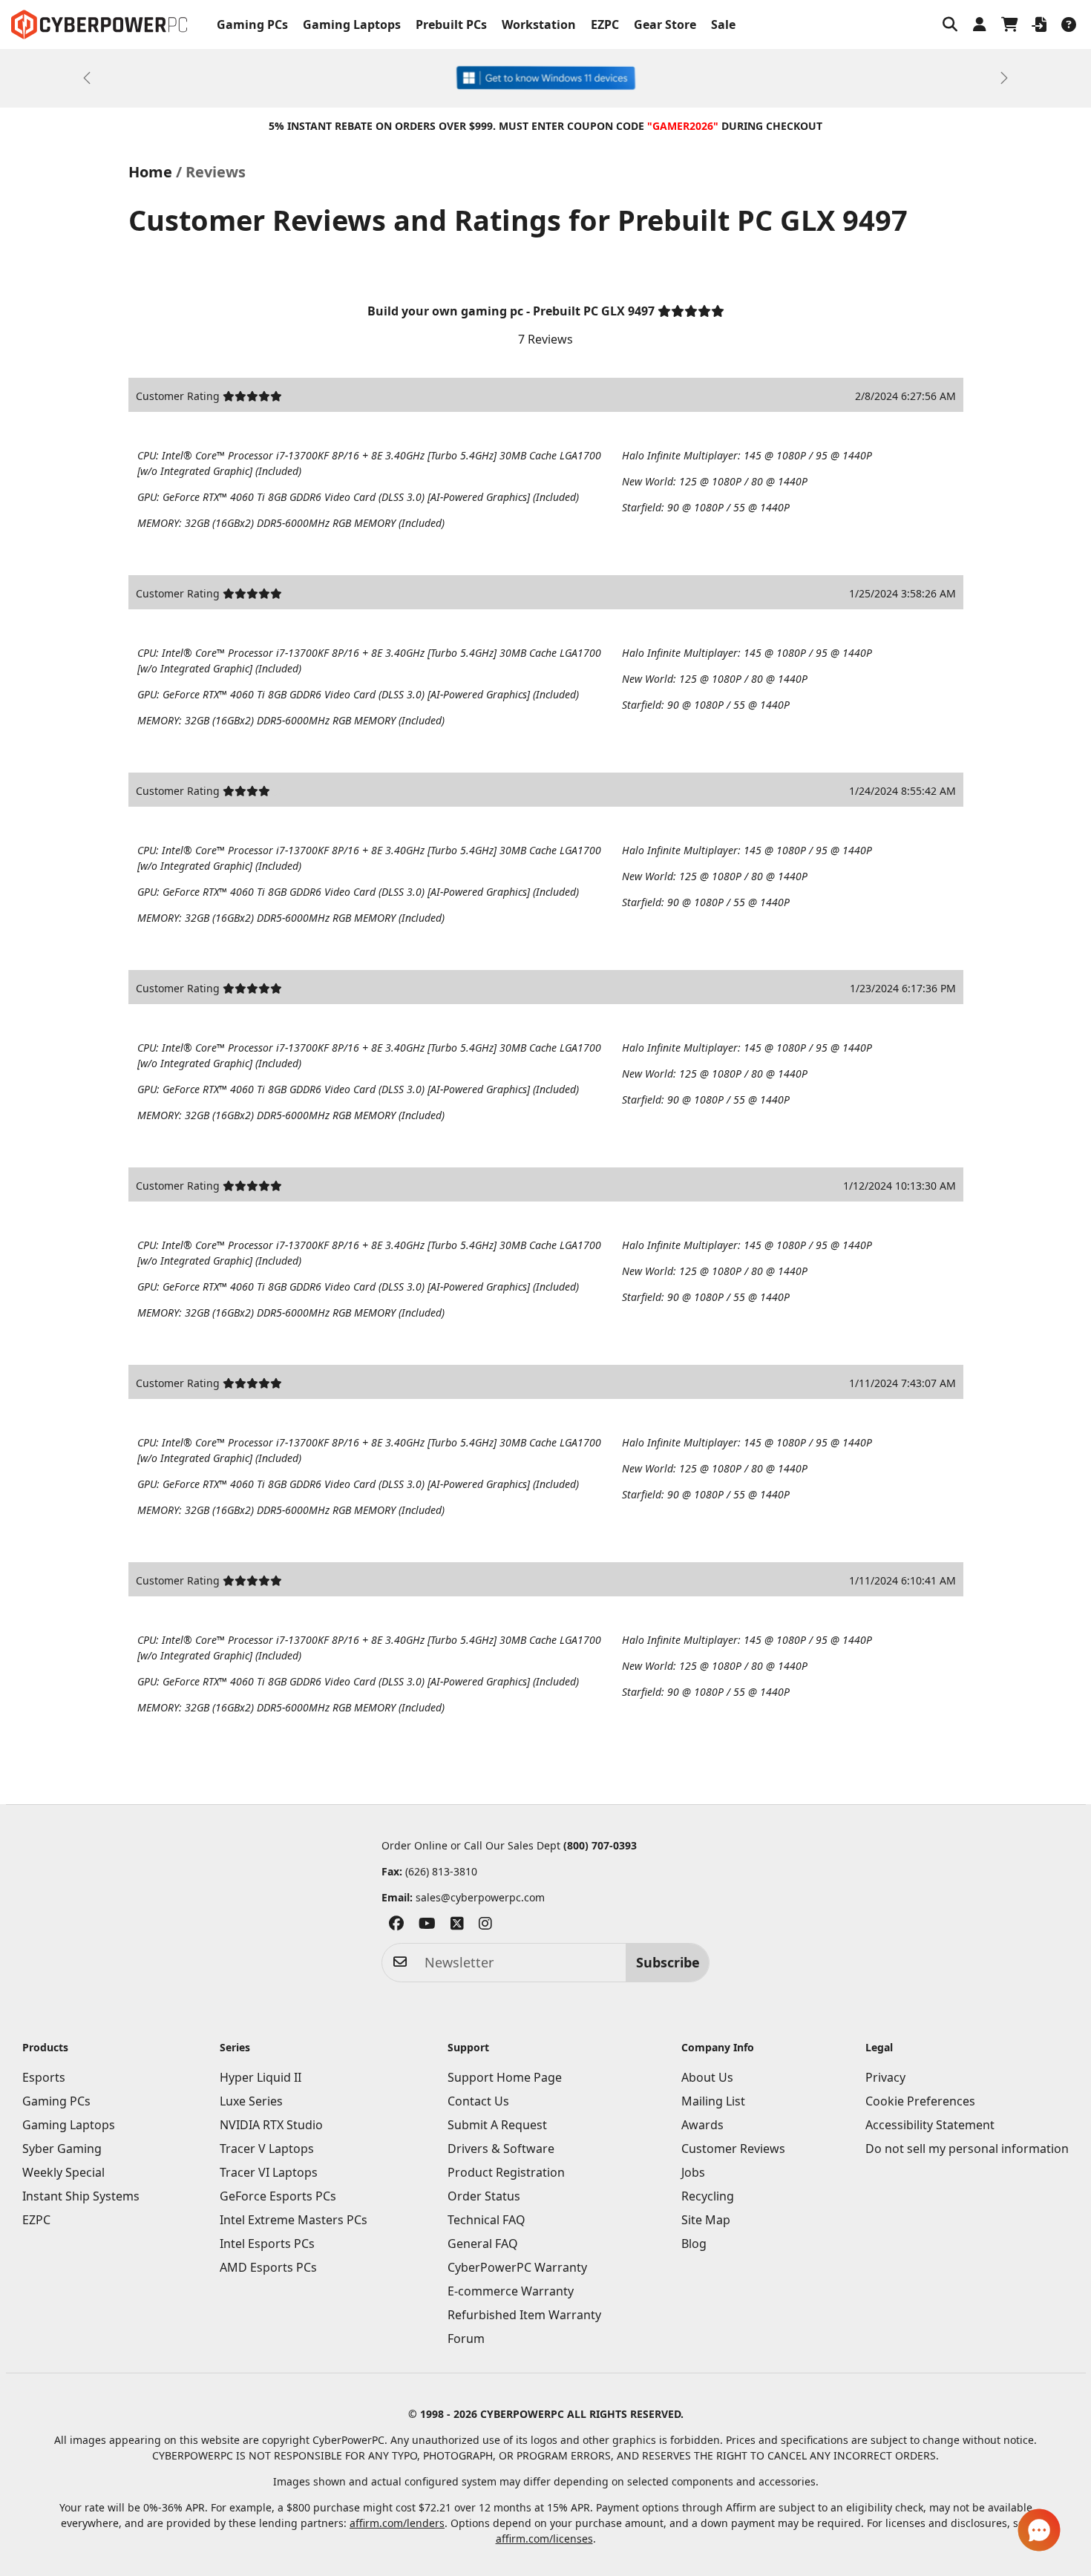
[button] (950, 24)
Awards (702, 2125)
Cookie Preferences (920, 2101)
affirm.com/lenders (397, 2523)
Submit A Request (497, 2125)
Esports (44, 2077)
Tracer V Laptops (267, 2149)
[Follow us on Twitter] (457, 1926)
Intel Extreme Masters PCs (294, 2220)
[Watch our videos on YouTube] (427, 1926)
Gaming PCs (252, 24)
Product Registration (506, 2172)
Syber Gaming (62, 2149)
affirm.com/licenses (544, 2539)
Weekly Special (63, 2172)
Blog (694, 2244)
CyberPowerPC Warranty (517, 2267)
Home (150, 172)
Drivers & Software (501, 2149)
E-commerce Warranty (511, 2291)
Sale (723, 24)
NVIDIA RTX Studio (271, 2125)
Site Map (706, 2220)
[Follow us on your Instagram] (485, 1926)
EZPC (605, 24)
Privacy (885, 2077)
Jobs (693, 2172)
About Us (707, 2077)
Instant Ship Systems (81, 2196)
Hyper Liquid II (261, 2077)
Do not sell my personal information (967, 2149)
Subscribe (668, 1962)
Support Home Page (505, 2077)
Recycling (708, 2196)
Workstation (539, 24)
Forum (466, 2339)
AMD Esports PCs (268, 2267)
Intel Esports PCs (267, 2244)
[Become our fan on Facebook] (396, 1926)
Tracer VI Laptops (269, 2172)
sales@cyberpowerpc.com (480, 1897)
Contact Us (478, 2101)
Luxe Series (251, 2101)
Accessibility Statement (930, 2125)
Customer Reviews (733, 2149)
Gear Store (665, 24)
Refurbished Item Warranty (524, 2315)
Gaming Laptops (352, 24)
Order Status (484, 2196)
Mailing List (713, 2101)
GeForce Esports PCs (278, 2196)
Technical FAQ (486, 2220)
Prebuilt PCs (451, 24)
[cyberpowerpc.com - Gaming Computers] (99, 24)
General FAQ (483, 2244)
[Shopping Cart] (1009, 24)
